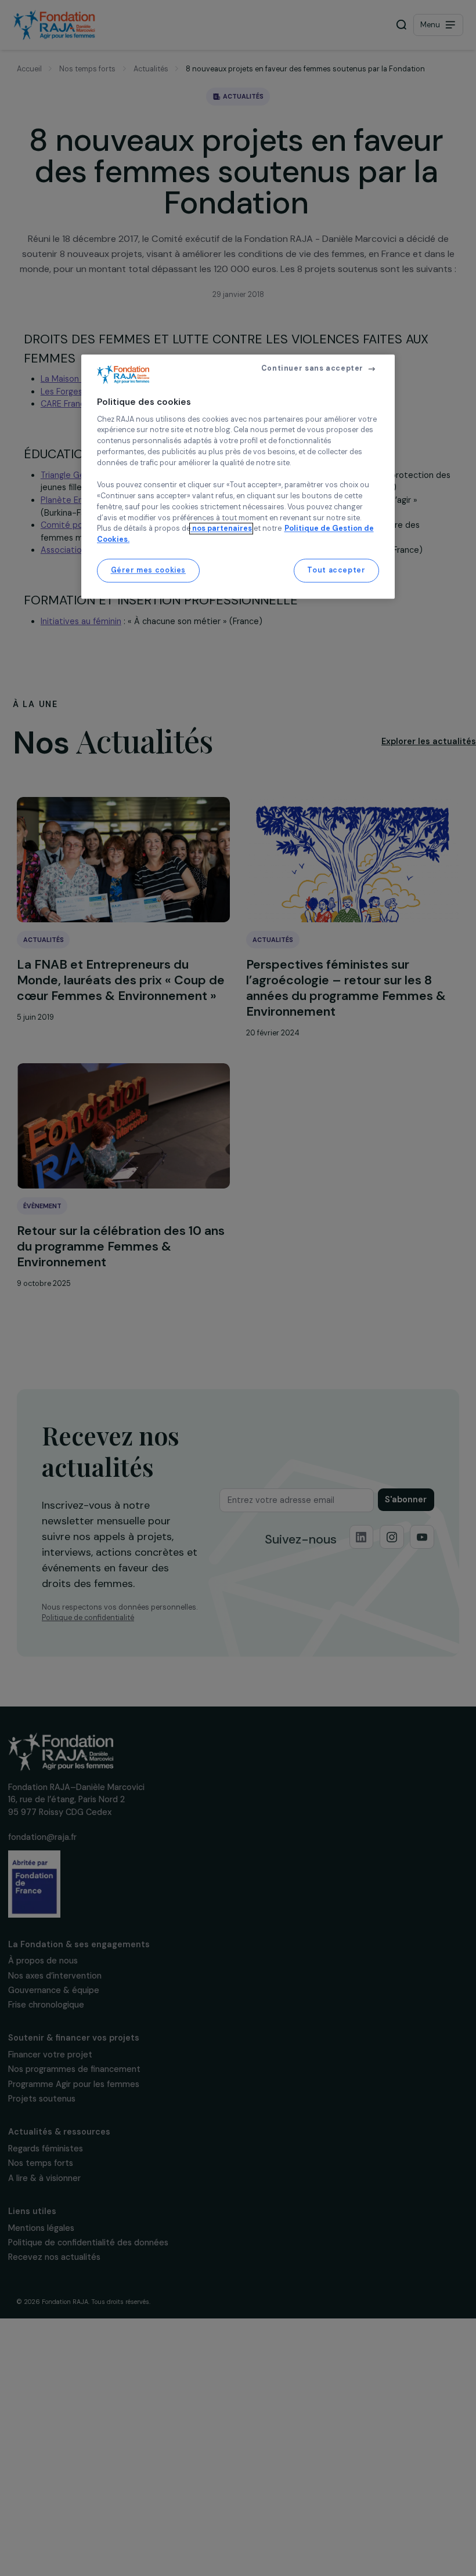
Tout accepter (336, 570)
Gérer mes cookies (149, 570)
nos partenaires (221, 529)
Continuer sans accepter (312, 368)
